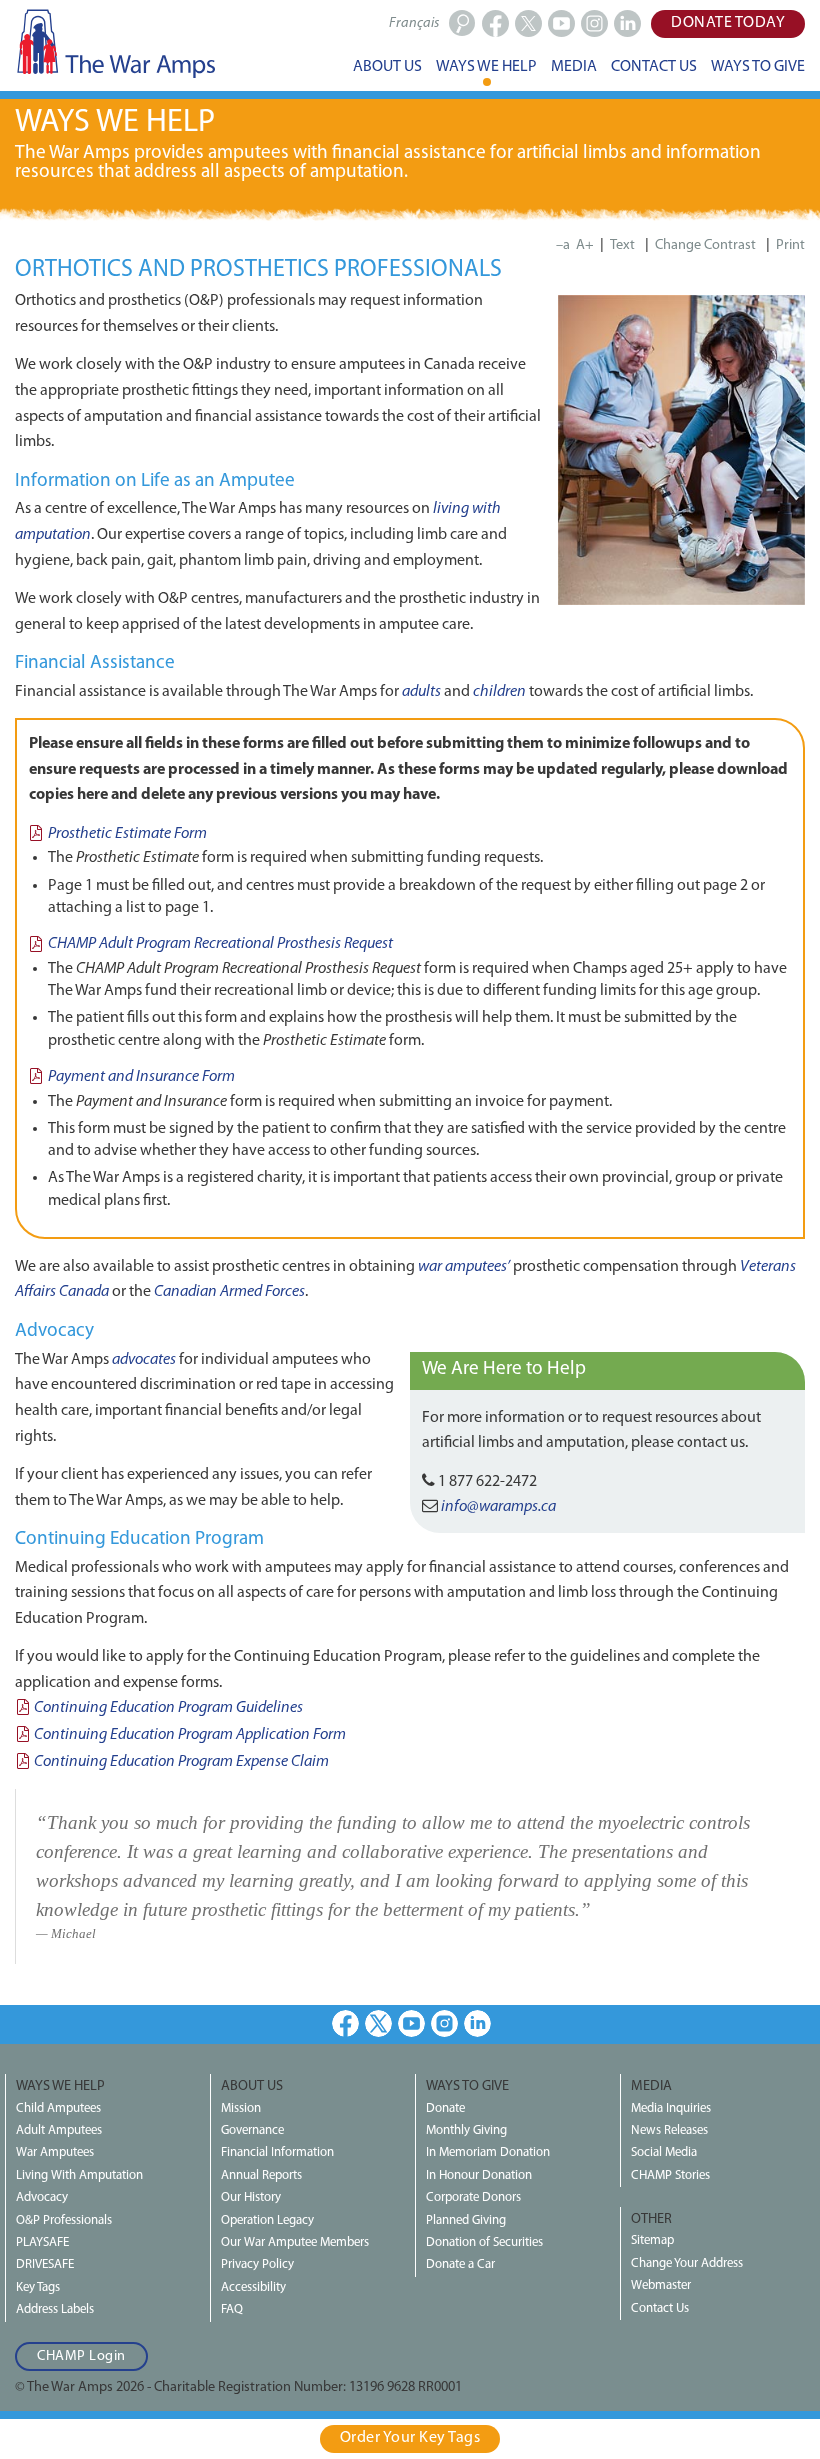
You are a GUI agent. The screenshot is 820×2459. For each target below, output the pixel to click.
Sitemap (652, 2240)
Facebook (345, 2023)
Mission (241, 2108)
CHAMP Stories (670, 2175)
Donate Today (728, 23)
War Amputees (55, 2152)
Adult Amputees (59, 2130)
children (499, 692)
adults (421, 692)
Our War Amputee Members (295, 2242)
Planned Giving (466, 2220)
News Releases (669, 2130)
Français (414, 23)
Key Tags (38, 2287)
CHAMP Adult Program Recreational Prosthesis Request (220, 944)
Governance (252, 2130)
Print (790, 245)
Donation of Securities (484, 2242)
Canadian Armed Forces (229, 1292)
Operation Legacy (267, 2220)
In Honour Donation (479, 2175)
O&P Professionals (64, 2220)
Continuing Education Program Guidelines (168, 1708)
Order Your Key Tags (410, 2438)
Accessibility (253, 2287)
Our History (251, 2197)
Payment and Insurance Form (141, 1077)
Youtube (411, 2023)
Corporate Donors (473, 2197)
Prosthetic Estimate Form (127, 834)
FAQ (232, 2309)
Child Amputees (58, 2108)
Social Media (664, 2152)
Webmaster (661, 2285)
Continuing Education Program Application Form (190, 1735)
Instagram (444, 2023)
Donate (445, 2108)
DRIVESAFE (45, 2264)
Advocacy (42, 2197)
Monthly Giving (466, 2130)
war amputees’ (464, 1267)
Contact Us (660, 2308)
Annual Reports (261, 2175)
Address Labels (55, 2309)
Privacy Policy (257, 2264)
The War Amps (115, 43)
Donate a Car (460, 2264)
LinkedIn (477, 2023)
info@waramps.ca (498, 1507)
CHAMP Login (81, 2356)
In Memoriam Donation (488, 2152)
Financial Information (277, 2152)
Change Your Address (687, 2263)
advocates (144, 1360)
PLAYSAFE (42, 2242)
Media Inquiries (671, 2108)
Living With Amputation (79, 2175)
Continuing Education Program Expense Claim (181, 1762)
